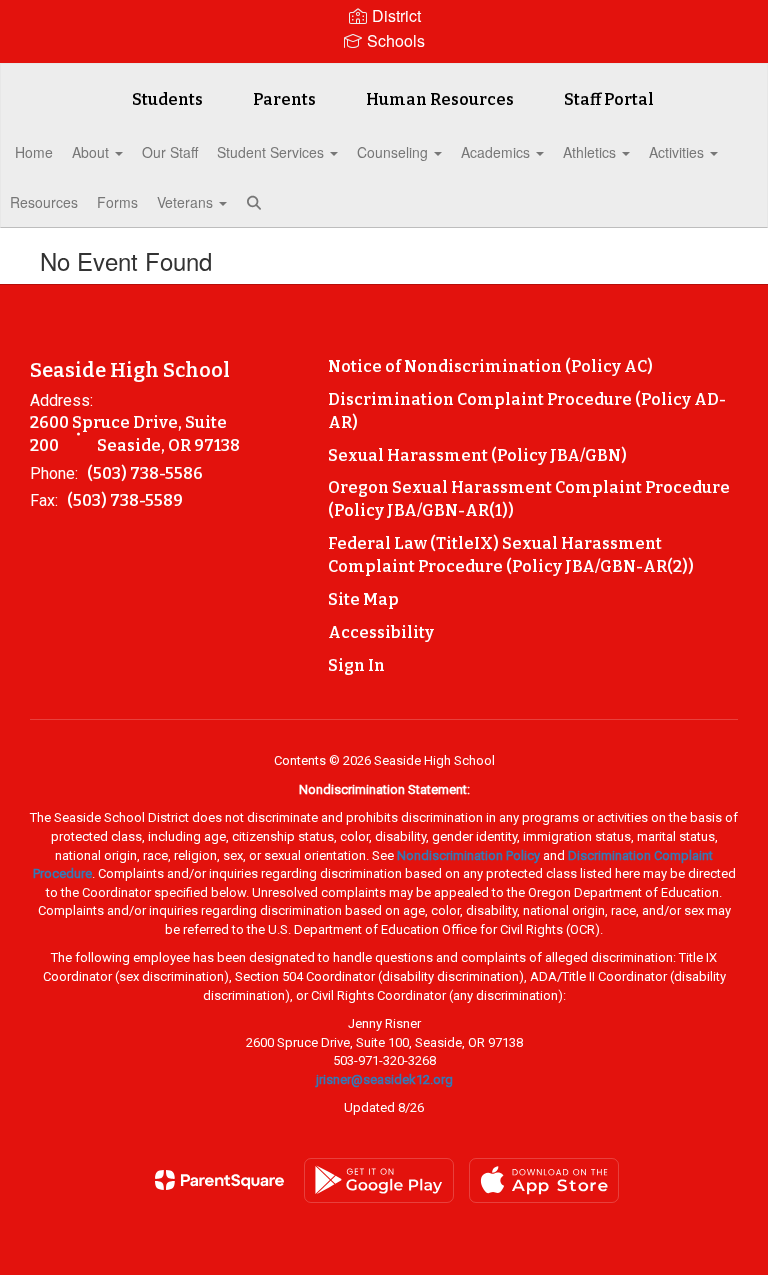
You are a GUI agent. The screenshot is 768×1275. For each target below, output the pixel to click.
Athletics (591, 152)
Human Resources (440, 99)
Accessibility (381, 632)
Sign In (356, 665)
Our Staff (170, 152)
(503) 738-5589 (125, 500)
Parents (284, 99)
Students (167, 99)
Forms (117, 202)
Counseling (394, 152)
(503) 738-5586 (145, 473)
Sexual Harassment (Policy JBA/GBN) (477, 455)
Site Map (363, 599)
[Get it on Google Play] (379, 1180)
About (92, 152)
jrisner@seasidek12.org (384, 1079)
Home (34, 152)
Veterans (187, 202)
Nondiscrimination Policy (468, 855)
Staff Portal (609, 99)
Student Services (272, 152)
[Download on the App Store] (544, 1180)
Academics (497, 152)
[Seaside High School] (384, 76)
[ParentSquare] (219, 1180)
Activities (678, 152)
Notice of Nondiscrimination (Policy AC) (490, 366)
